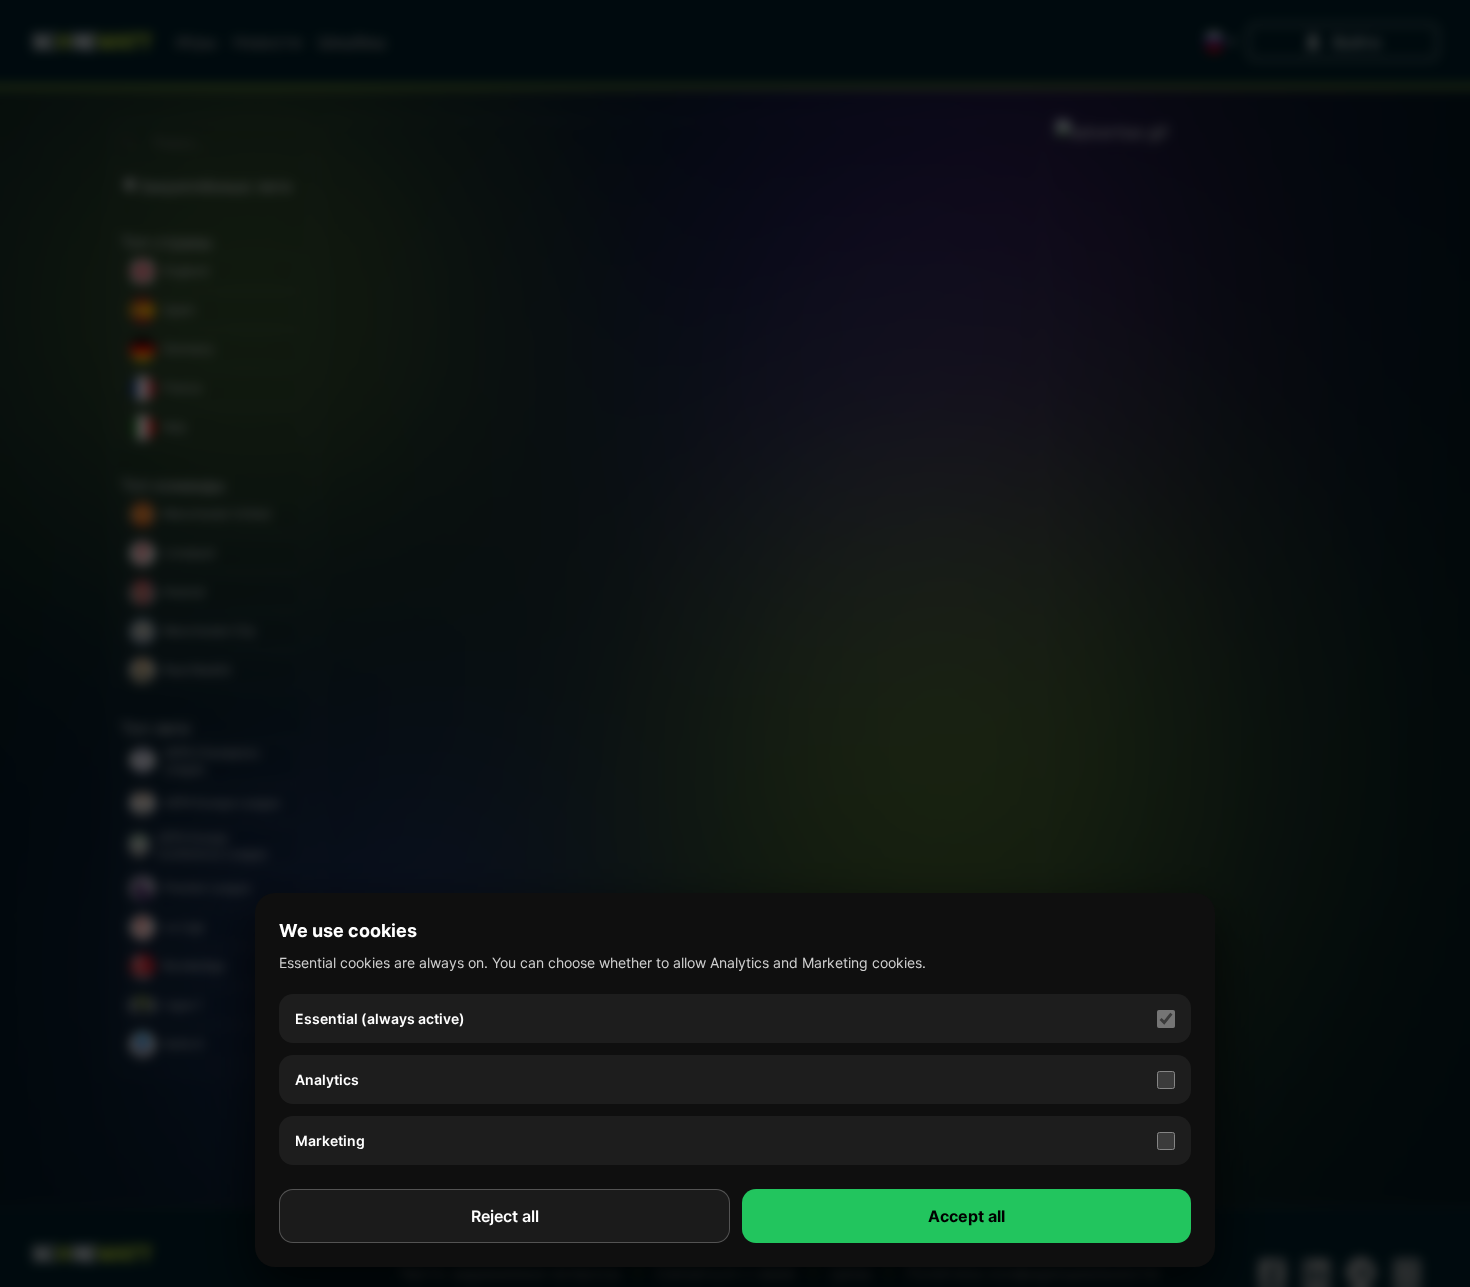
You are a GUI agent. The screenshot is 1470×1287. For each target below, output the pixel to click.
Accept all (966, 1216)
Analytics (327, 1079)
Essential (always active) (380, 1018)
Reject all (505, 1216)
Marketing (330, 1140)
